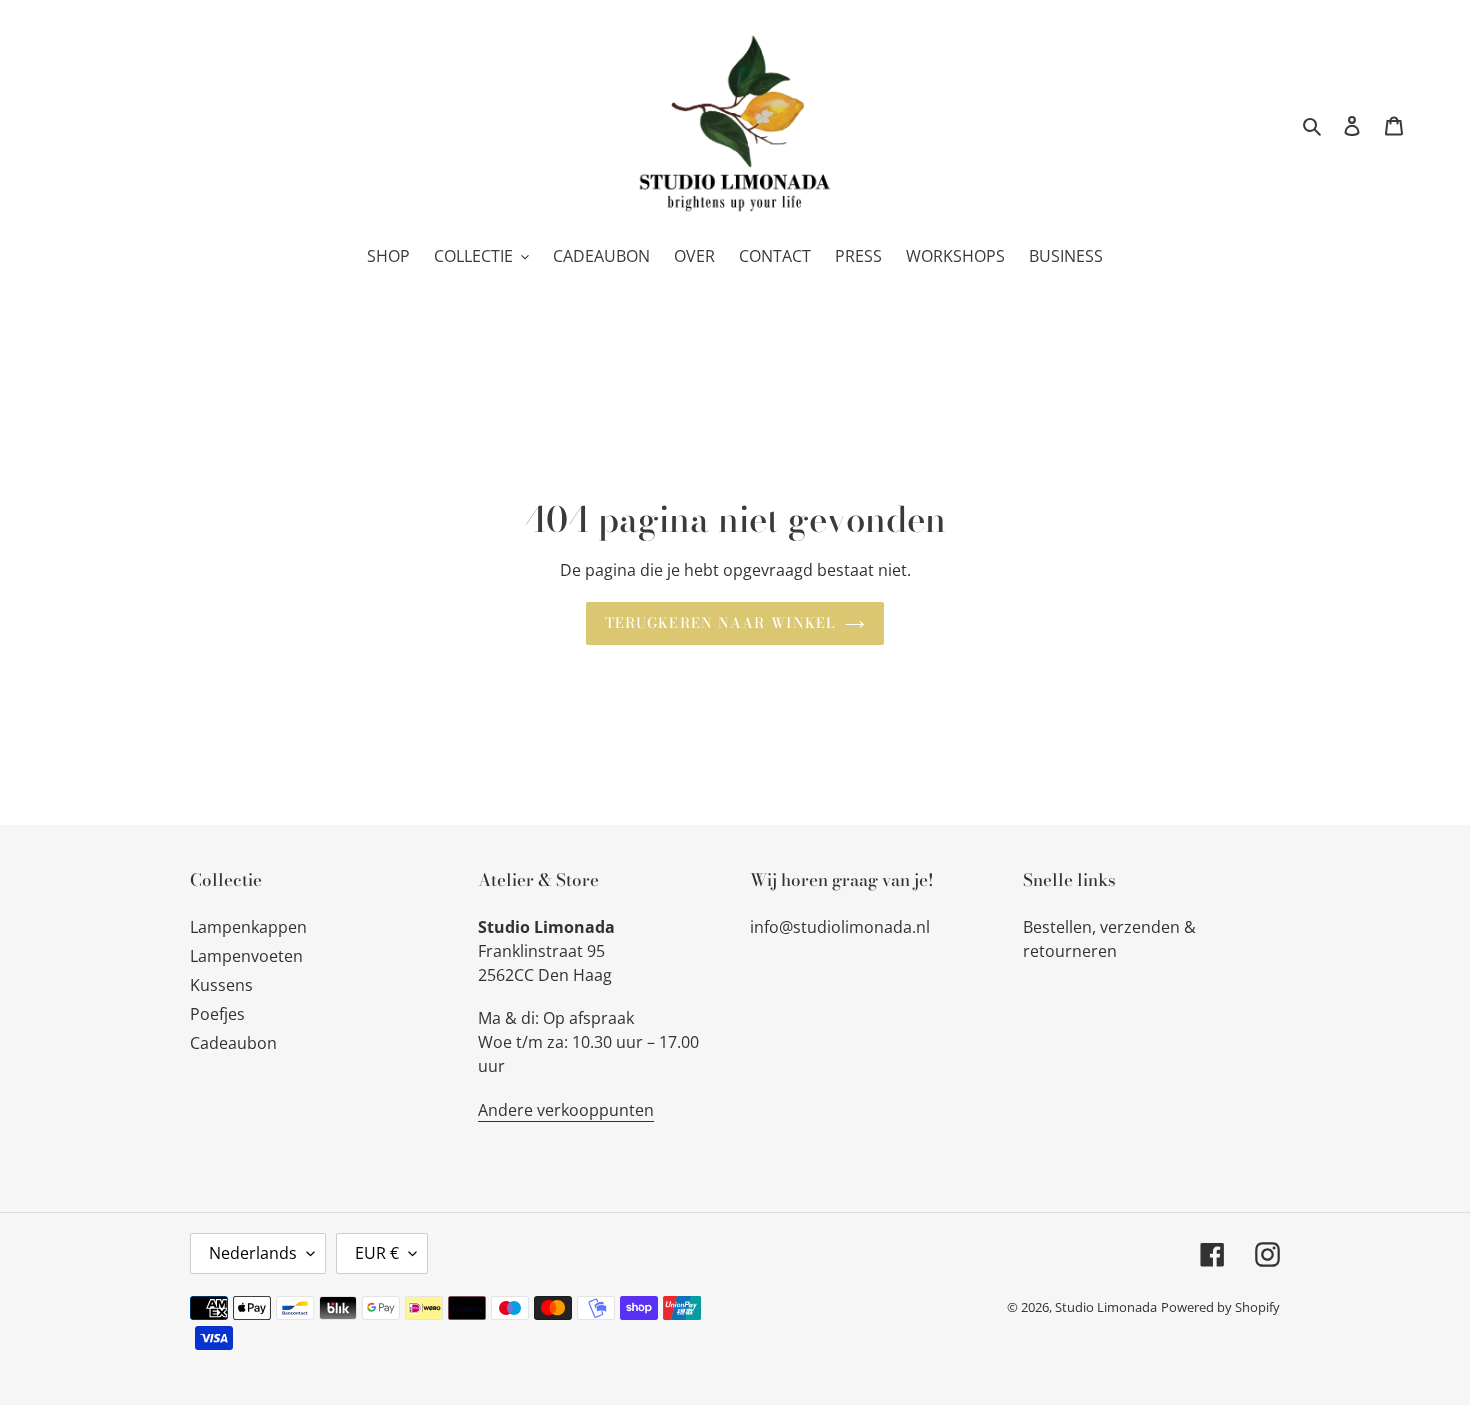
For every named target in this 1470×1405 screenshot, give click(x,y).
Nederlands (253, 1253)
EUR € (377, 1253)
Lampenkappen (248, 927)
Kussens (221, 985)
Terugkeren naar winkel (720, 623)
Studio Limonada (1106, 1307)
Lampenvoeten (246, 956)
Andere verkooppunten (566, 1110)
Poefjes (217, 1014)
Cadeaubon (233, 1043)
